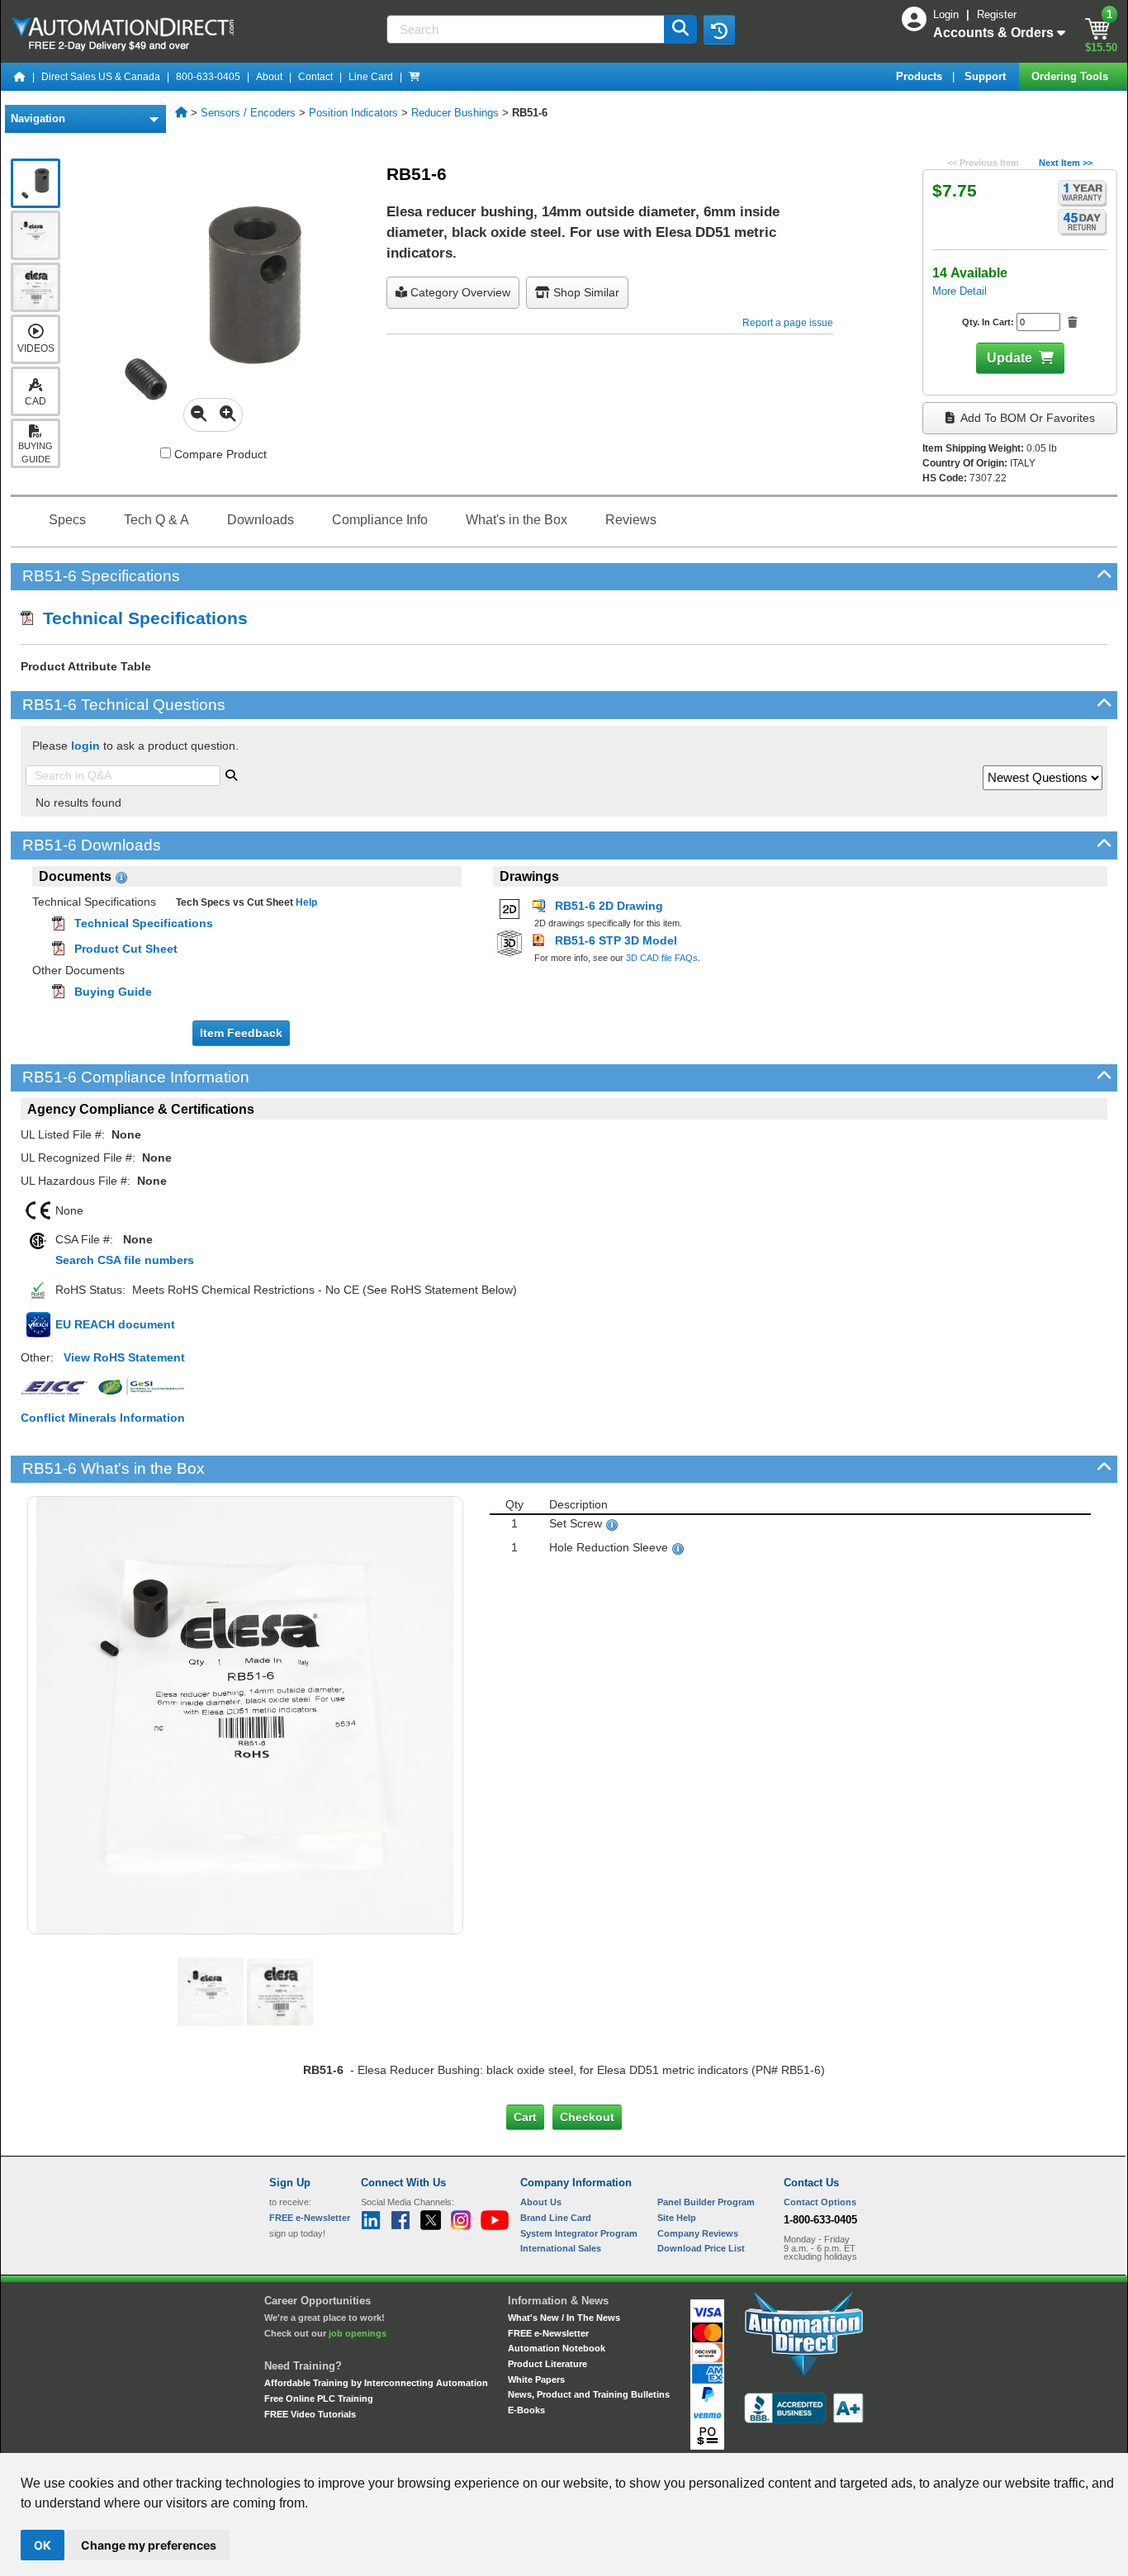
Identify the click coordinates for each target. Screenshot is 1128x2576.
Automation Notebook (557, 2348)
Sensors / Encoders (248, 113)
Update (1010, 358)
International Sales (561, 2248)
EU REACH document (115, 1324)
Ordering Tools (1071, 76)
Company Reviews (698, 2233)
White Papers (536, 2379)
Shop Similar (585, 292)
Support (987, 76)
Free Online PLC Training (319, 2398)
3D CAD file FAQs (662, 958)
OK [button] (43, 2545)
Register (997, 14)
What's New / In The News (564, 2318)
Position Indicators (353, 113)
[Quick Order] (415, 77)
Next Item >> (1066, 163)
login (85, 746)
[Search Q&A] (231, 774)
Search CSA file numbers (125, 1260)
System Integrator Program (579, 2233)
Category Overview (459, 292)
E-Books (526, 2410)
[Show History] (719, 30)
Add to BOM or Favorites (1026, 418)
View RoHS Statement (124, 1357)
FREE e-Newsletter (548, 2333)
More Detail (960, 291)
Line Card (371, 77)
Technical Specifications (140, 618)
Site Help (677, 2218)
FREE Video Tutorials (310, 2414)
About (269, 77)
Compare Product (219, 454)
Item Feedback (241, 1033)
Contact (315, 77)
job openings (358, 2333)
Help (305, 902)
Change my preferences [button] (149, 2545)
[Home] (20, 77)
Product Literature (547, 2364)
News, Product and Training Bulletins (589, 2394)
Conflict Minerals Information (103, 1418)
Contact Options (820, 2202)
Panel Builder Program (706, 2202)
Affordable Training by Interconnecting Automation (376, 2383)
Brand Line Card (556, 2218)
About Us (541, 2202)
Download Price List (701, 2248)
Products (921, 76)
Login (948, 14)
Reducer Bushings (455, 113)
